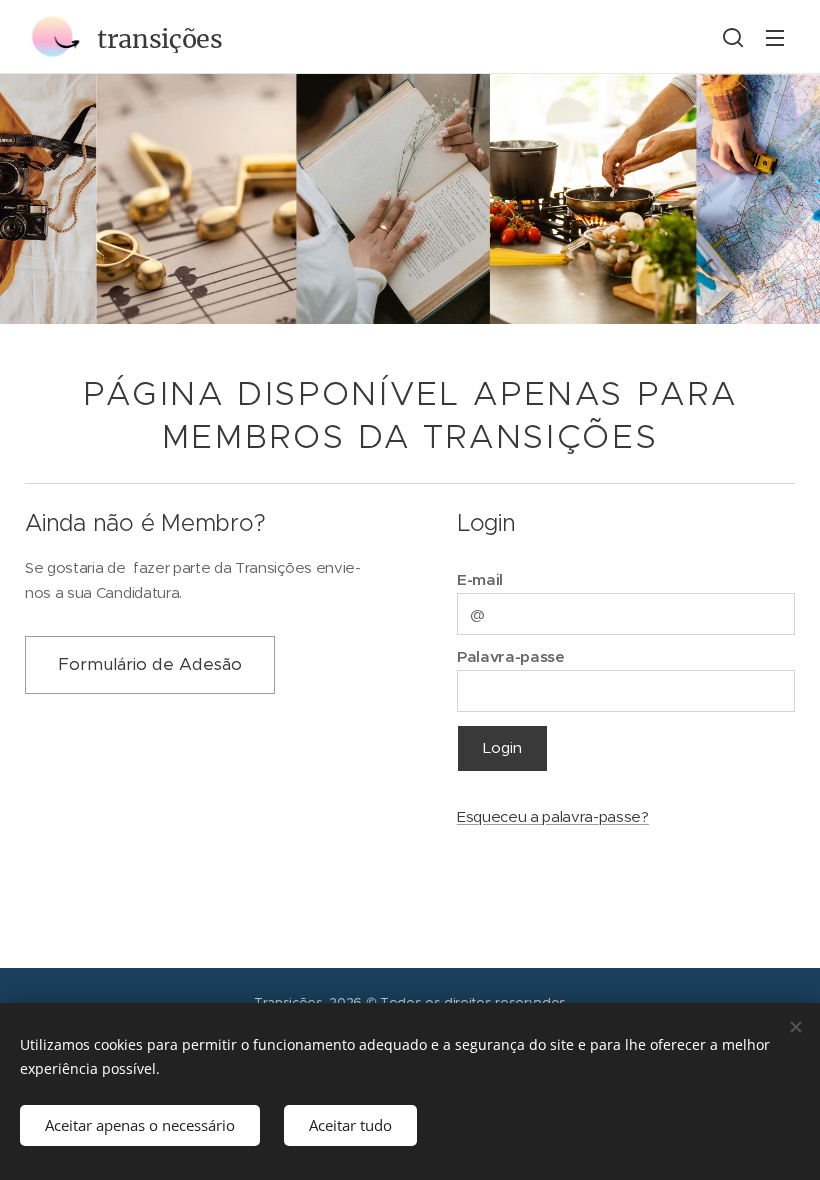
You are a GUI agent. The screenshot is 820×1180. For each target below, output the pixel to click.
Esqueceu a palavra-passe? (553, 816)
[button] (733, 37)
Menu (775, 37)
